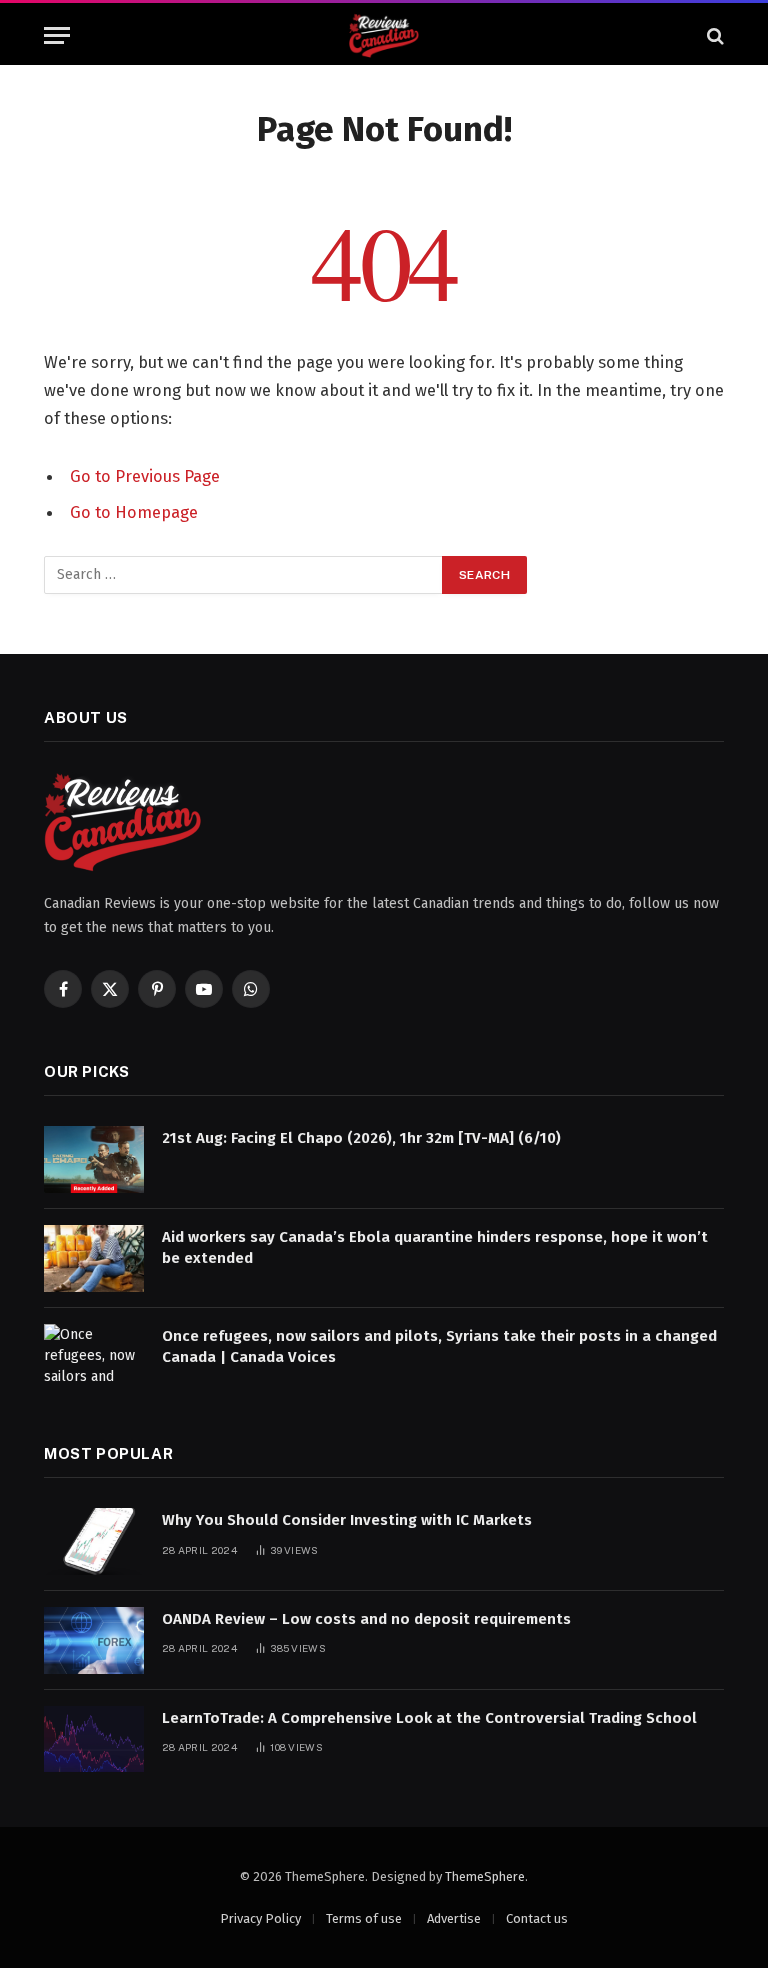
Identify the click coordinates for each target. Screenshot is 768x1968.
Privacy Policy (260, 1918)
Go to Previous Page (145, 476)
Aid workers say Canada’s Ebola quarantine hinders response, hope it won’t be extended (435, 1247)
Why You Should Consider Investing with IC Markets (347, 1520)
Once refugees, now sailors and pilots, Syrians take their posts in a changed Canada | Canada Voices (439, 1346)
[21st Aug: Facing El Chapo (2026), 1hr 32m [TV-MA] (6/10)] (94, 1159)
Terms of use (364, 1918)
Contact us (537, 1918)
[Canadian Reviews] (384, 35)
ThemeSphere (485, 1876)
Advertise (454, 1918)
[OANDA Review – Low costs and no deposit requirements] (94, 1640)
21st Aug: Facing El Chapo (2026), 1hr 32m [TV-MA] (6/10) (361, 1138)
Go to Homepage (134, 512)
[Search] (713, 35)
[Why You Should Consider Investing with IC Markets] (94, 1541)
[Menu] (57, 35)
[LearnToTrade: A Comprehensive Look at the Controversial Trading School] (94, 1739)
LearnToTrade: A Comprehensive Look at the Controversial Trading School (429, 1718)
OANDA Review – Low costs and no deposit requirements (366, 1619)
